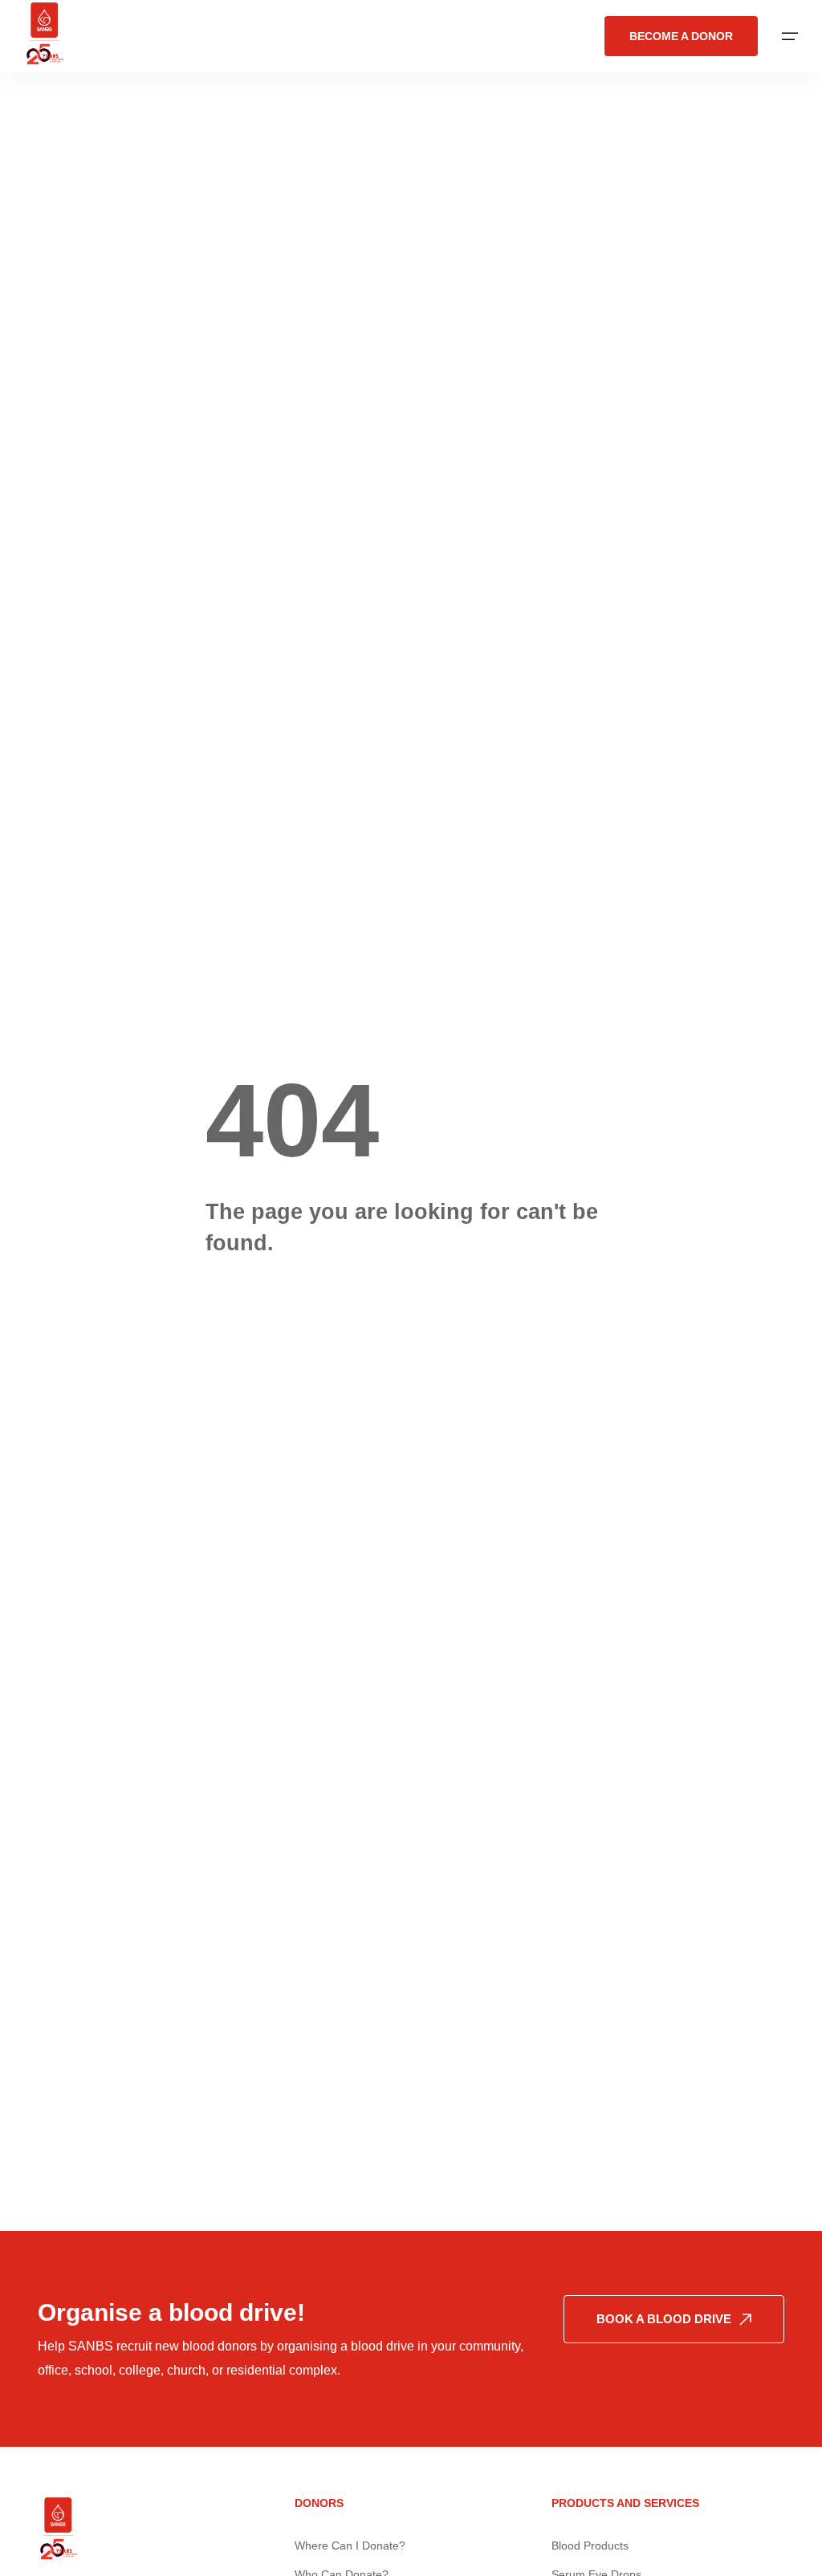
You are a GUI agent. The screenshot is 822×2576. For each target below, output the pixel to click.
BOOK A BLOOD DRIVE (664, 2319)
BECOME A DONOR (681, 36)
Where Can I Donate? (350, 2546)
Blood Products (590, 2546)
